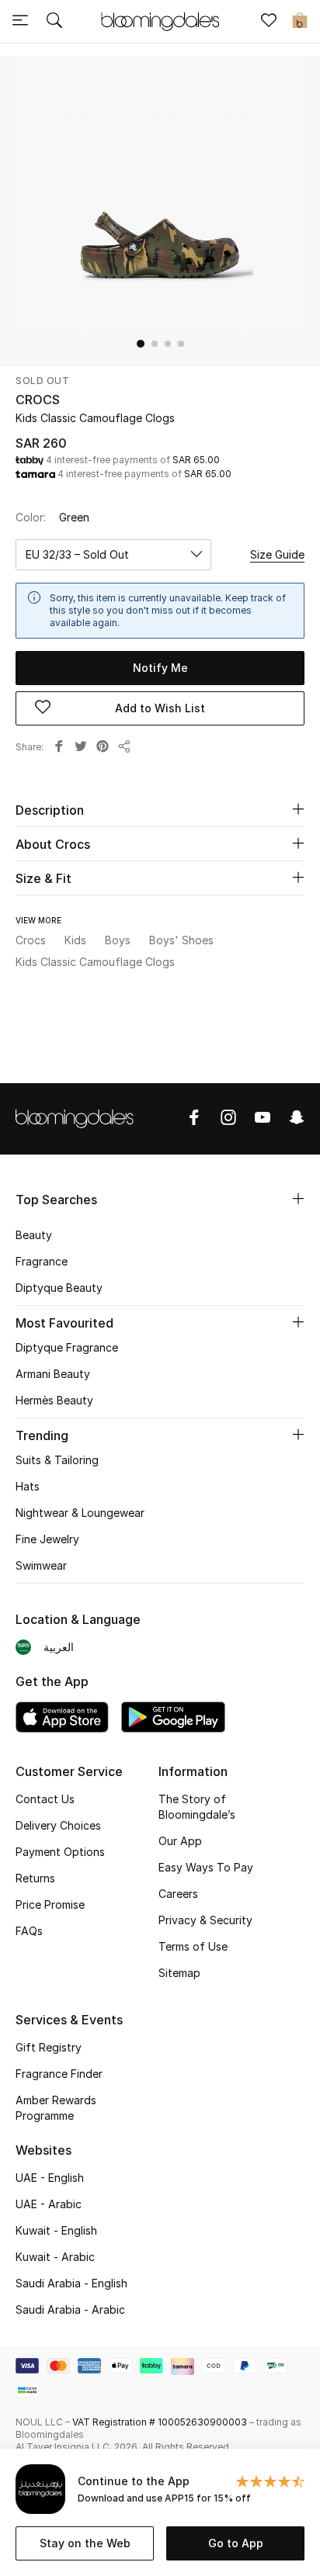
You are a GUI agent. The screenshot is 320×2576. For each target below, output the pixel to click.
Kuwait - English (56, 2230)
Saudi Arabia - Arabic (70, 2309)
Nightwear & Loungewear (80, 1513)
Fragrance (42, 1261)
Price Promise (50, 1904)
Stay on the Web (85, 2543)
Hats (28, 1486)
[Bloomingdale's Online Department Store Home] (160, 20)
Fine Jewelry (47, 1539)
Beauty (34, 1235)
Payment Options (60, 1852)
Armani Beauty (53, 1374)
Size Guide (277, 554)
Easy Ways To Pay (206, 1867)
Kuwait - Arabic (55, 2257)
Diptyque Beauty (59, 1288)
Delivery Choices (58, 1825)
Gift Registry (49, 2047)
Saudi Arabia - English (71, 2283)
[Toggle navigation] (20, 22)
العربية (59, 1647)
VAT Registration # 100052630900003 (160, 2422)
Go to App (236, 2543)
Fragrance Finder (59, 2074)
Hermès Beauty (54, 1400)
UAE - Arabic (49, 2204)
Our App (180, 1841)
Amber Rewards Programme (56, 2108)
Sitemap (179, 1973)
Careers (178, 1894)
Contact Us (45, 1799)
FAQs (29, 1931)
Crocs (38, 400)
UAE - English (50, 2178)
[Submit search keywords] (54, 22)
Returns (35, 1878)
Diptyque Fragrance (67, 1347)
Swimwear (41, 1565)
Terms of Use (193, 1946)
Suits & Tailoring (57, 1460)
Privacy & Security (205, 1920)
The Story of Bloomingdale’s (197, 1807)
